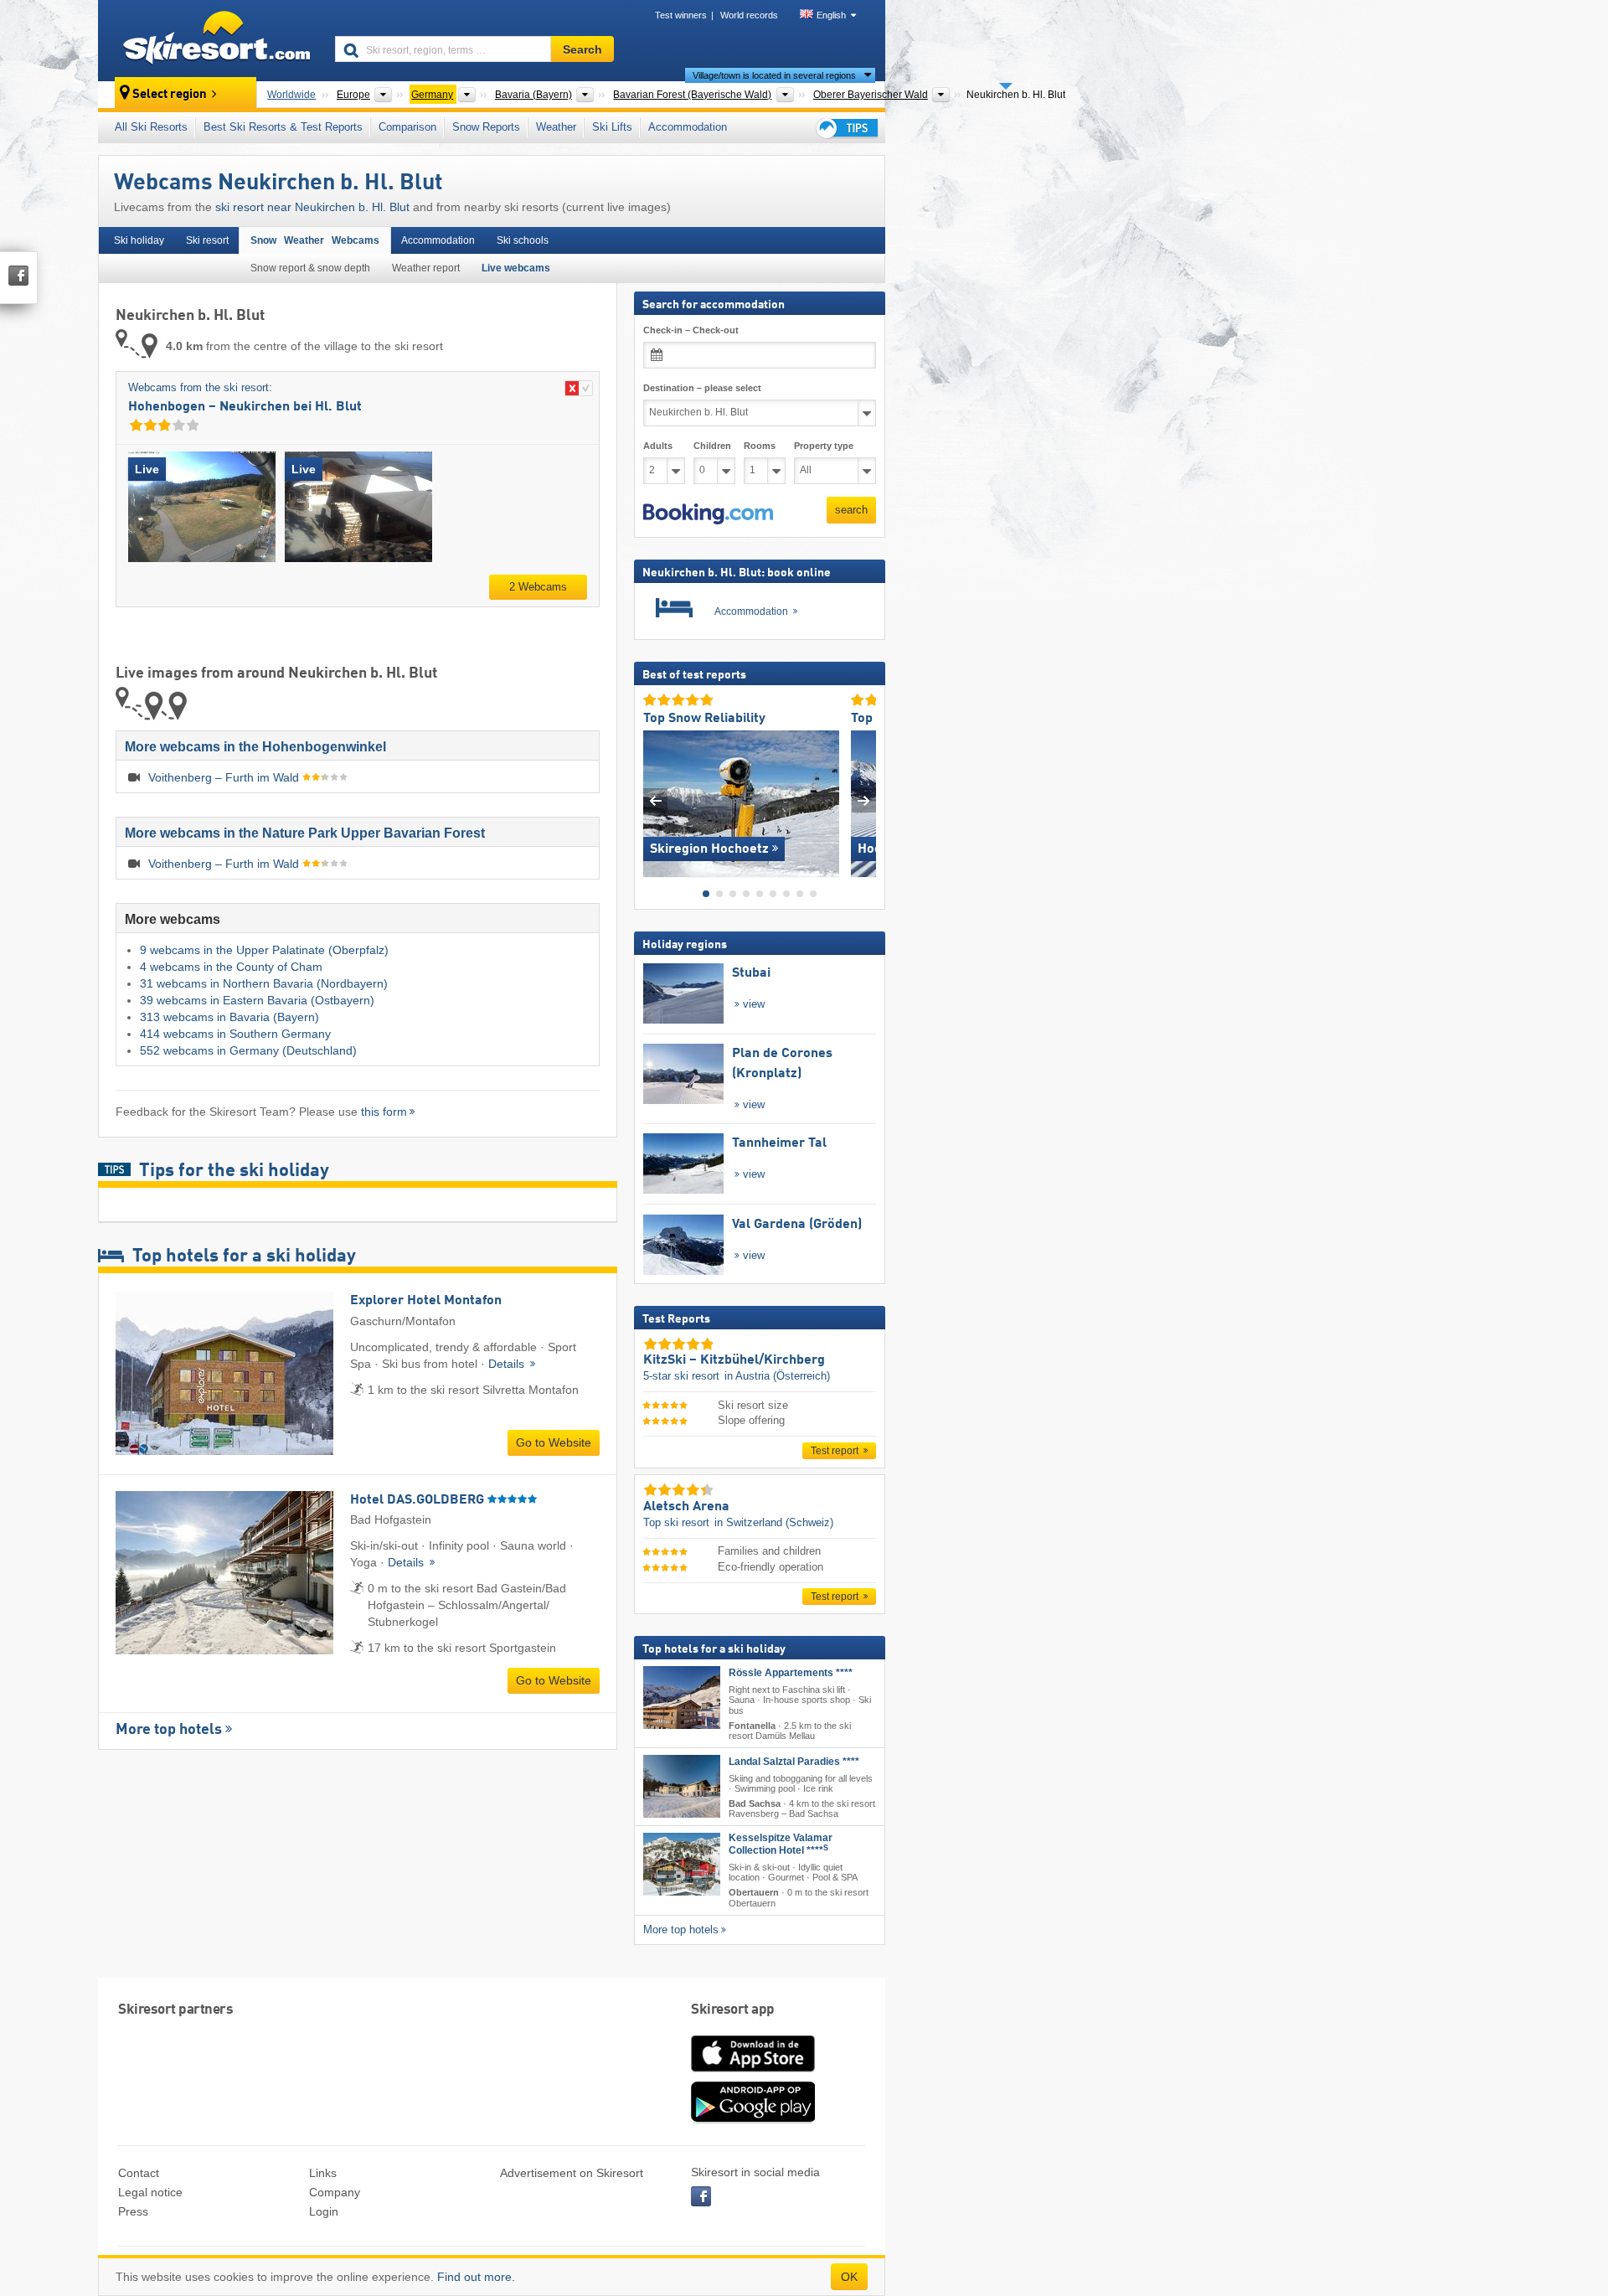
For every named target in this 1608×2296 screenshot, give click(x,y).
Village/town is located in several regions (774, 75)
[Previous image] (655, 800)
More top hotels (169, 1730)
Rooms (760, 446)
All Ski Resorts (151, 127)
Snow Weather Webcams (315, 240)
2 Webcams (538, 587)
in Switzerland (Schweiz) (774, 1522)
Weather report (426, 268)
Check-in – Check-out (691, 330)
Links (323, 2173)
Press (133, 2211)
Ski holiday (139, 240)
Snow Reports (486, 127)
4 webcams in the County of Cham (231, 967)
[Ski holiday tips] (846, 128)
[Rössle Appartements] (682, 1697)
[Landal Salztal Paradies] (682, 1786)
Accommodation (688, 127)
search (851, 510)
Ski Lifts (612, 127)
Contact (139, 2173)
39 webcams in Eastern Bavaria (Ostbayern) (257, 1000)
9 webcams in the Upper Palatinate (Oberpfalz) (264, 950)
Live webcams (516, 268)
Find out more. (476, 2277)
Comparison (407, 127)
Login (324, 2211)
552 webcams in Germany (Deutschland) (248, 1050)
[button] (708, 513)
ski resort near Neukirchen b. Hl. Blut (312, 207)
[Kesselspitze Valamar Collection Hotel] (682, 1864)
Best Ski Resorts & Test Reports (283, 127)
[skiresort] (209, 40)
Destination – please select (702, 388)
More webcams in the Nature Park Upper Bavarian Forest (305, 833)
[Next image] (864, 800)
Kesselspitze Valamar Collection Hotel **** (781, 1844)
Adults (658, 446)
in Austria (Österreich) (777, 1376)
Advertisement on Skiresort (572, 2173)
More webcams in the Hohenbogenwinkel (255, 747)
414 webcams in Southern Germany (235, 1034)
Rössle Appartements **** (791, 1673)
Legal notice (150, 2192)
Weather (556, 127)
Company (335, 2192)
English (831, 15)
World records (749, 15)
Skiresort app (733, 2010)
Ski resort (207, 240)
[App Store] (753, 2073)
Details (508, 1364)
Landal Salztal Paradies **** (794, 1762)
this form (384, 1112)
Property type (824, 446)
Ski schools (523, 240)
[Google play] (753, 2119)
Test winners (681, 15)
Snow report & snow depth (310, 268)
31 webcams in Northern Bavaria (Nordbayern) (264, 983)
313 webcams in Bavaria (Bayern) (229, 1017)
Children (712, 446)
